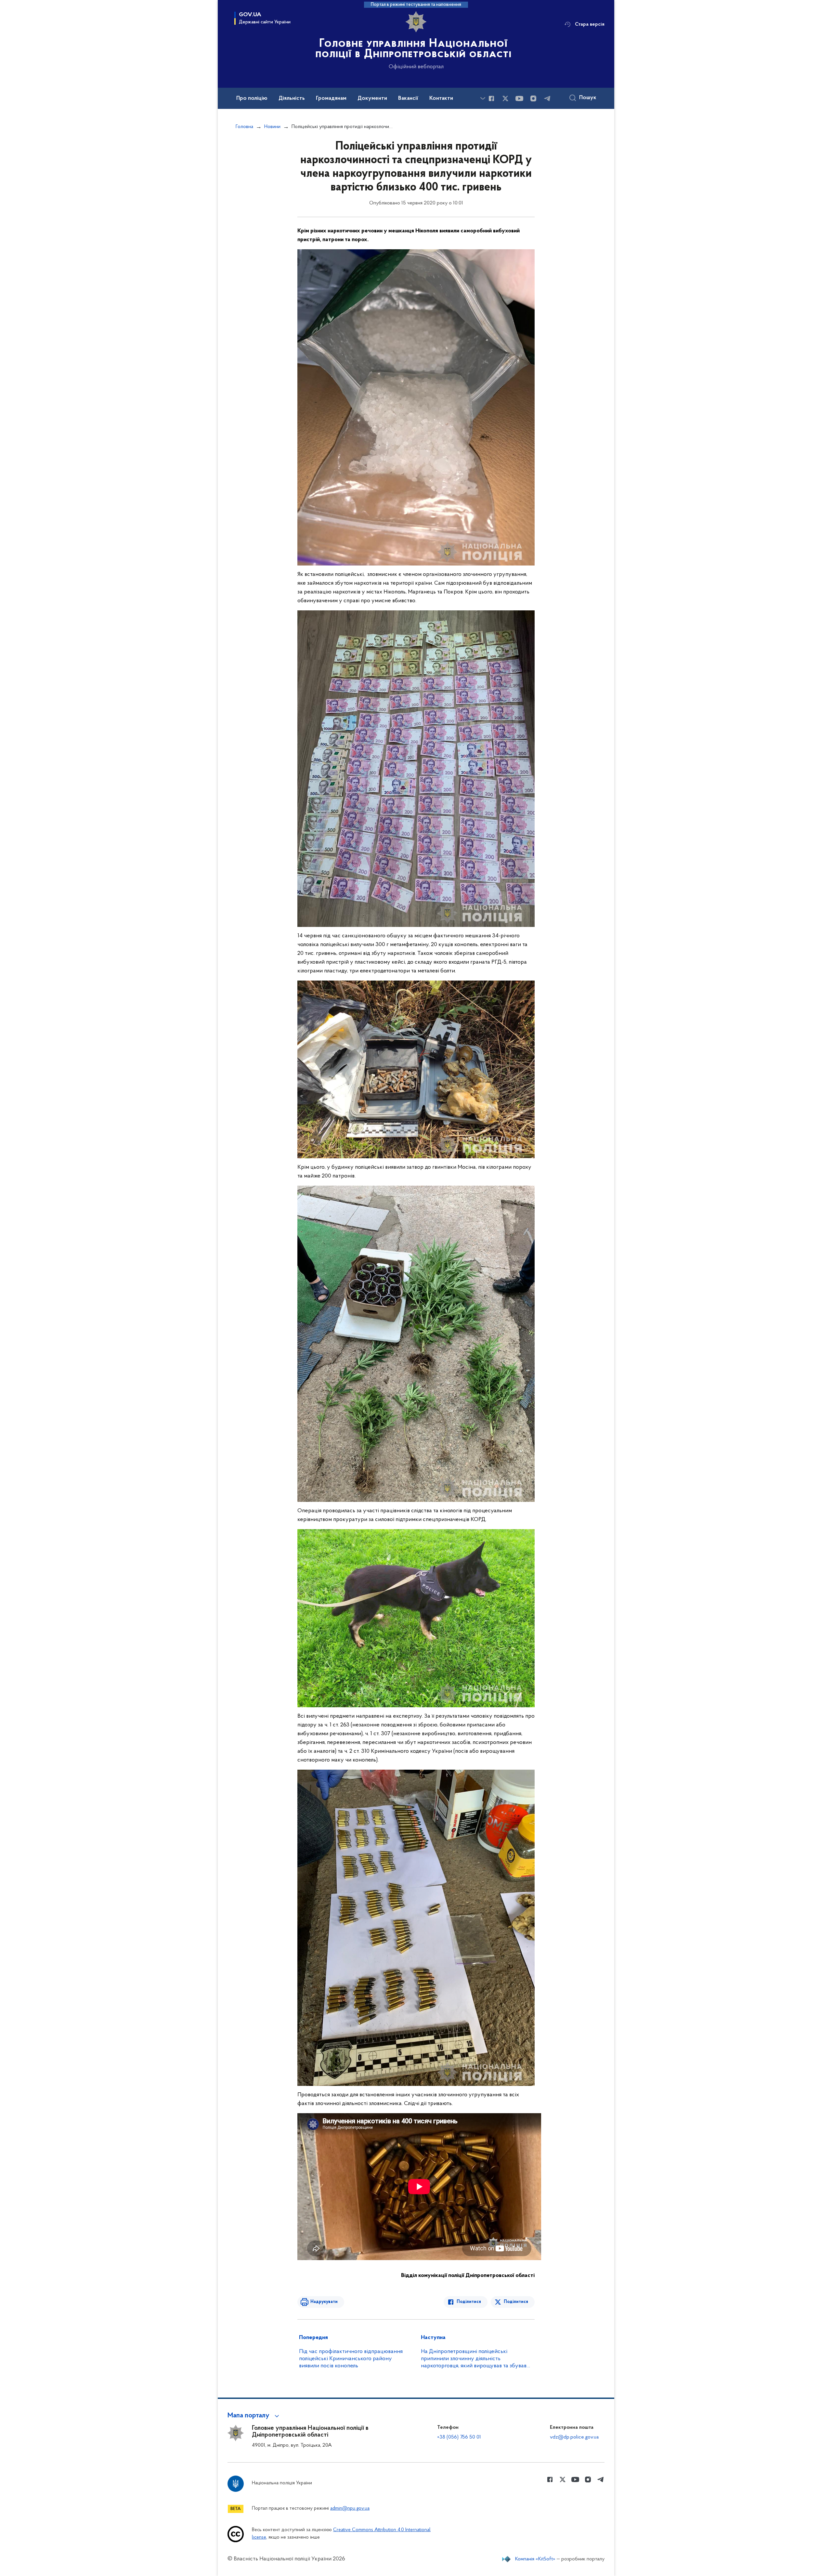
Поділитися (469, 2302)
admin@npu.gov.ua (350, 2509)
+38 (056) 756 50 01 (459, 2437)
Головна (244, 127)
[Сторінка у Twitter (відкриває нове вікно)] (505, 98)
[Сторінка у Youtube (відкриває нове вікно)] (519, 98)
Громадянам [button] (331, 98)
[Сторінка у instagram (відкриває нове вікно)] (533, 98)
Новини (272, 127)
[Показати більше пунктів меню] (483, 98)
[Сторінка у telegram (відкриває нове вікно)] (547, 98)
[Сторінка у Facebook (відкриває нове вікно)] (491, 98)
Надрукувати (324, 2302)
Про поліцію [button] (252, 98)
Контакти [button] (441, 98)
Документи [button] (372, 98)
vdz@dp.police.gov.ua (574, 2437)
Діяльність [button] (292, 98)
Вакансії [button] (408, 98)
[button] (254, 2416)
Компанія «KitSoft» (535, 2559)
